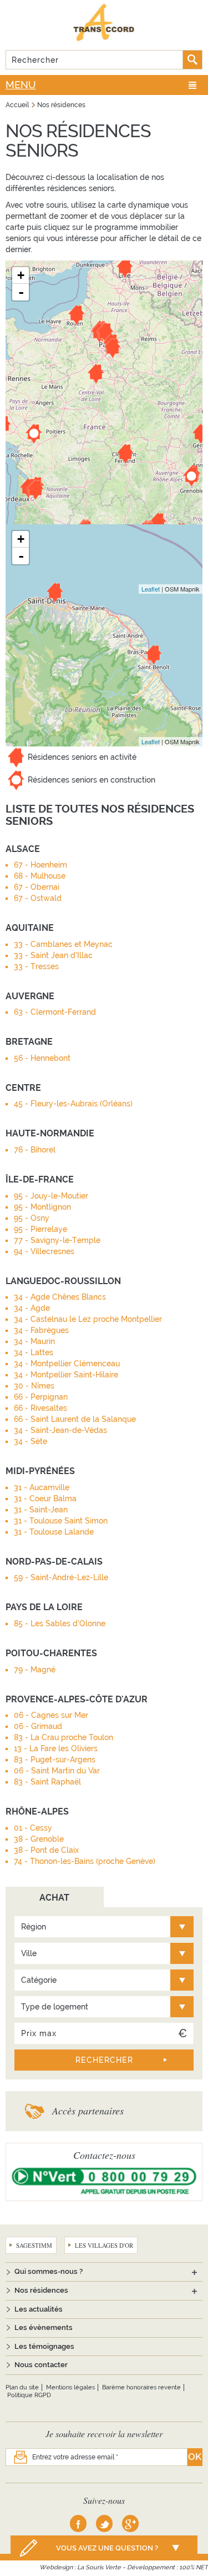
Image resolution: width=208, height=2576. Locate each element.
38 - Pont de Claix (46, 1850)
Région (34, 1927)
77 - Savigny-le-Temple (57, 1240)
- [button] (21, 292)
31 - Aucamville (42, 1487)
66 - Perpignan (41, 1397)
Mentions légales (70, 2387)
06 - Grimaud (38, 1726)
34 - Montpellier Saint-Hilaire (66, 1375)
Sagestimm (34, 2245)
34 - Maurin (34, 1341)
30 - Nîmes (34, 1386)
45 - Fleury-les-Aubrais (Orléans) (73, 1104)
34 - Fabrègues (41, 1330)
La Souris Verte (99, 2567)
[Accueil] (104, 22)
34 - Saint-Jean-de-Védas (60, 1430)
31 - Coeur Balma (45, 1499)
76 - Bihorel (35, 1150)
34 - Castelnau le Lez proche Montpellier (88, 1319)
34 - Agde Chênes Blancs (60, 1297)
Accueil (17, 105)
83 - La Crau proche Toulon (64, 1737)
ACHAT (54, 1898)
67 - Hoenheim (40, 865)
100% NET (194, 2567)
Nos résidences (61, 105)
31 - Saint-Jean (41, 1510)
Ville (29, 1953)
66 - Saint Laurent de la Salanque (75, 1419)
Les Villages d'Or (104, 2245)
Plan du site (22, 2387)
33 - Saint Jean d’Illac (53, 955)
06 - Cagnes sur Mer (51, 1715)
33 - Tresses (36, 966)
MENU (21, 85)
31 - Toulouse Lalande (54, 1532)
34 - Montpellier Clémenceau (67, 1364)
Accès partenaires (88, 2111)
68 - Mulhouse (40, 876)
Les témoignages (44, 2346)
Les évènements (44, 2327)
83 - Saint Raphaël (47, 1782)
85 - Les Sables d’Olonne (60, 1623)
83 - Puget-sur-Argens (55, 1760)
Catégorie (39, 1980)
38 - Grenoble (39, 1839)
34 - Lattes (34, 1352)
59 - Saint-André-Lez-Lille (61, 1577)
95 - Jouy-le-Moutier (51, 1196)
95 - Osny (32, 1218)
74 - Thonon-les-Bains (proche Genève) (85, 1861)
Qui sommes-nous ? (49, 2271)
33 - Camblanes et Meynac (63, 944)
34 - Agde (32, 1308)
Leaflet (151, 589)
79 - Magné (35, 1670)
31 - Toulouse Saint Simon (61, 1521)
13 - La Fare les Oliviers (56, 1748)
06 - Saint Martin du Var (57, 1771)
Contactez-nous (104, 2155)
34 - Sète (31, 1441)
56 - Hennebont (42, 1058)
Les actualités (39, 2309)
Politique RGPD (29, 2395)
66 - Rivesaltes (40, 1408)
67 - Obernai (37, 887)
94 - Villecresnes (44, 1251)
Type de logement (55, 2007)
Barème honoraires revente (141, 2387)
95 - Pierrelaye (40, 1229)
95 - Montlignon (42, 1207)
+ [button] (21, 275)
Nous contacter (41, 2365)
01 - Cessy (33, 1828)
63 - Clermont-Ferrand (55, 1012)
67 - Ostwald (38, 898)
